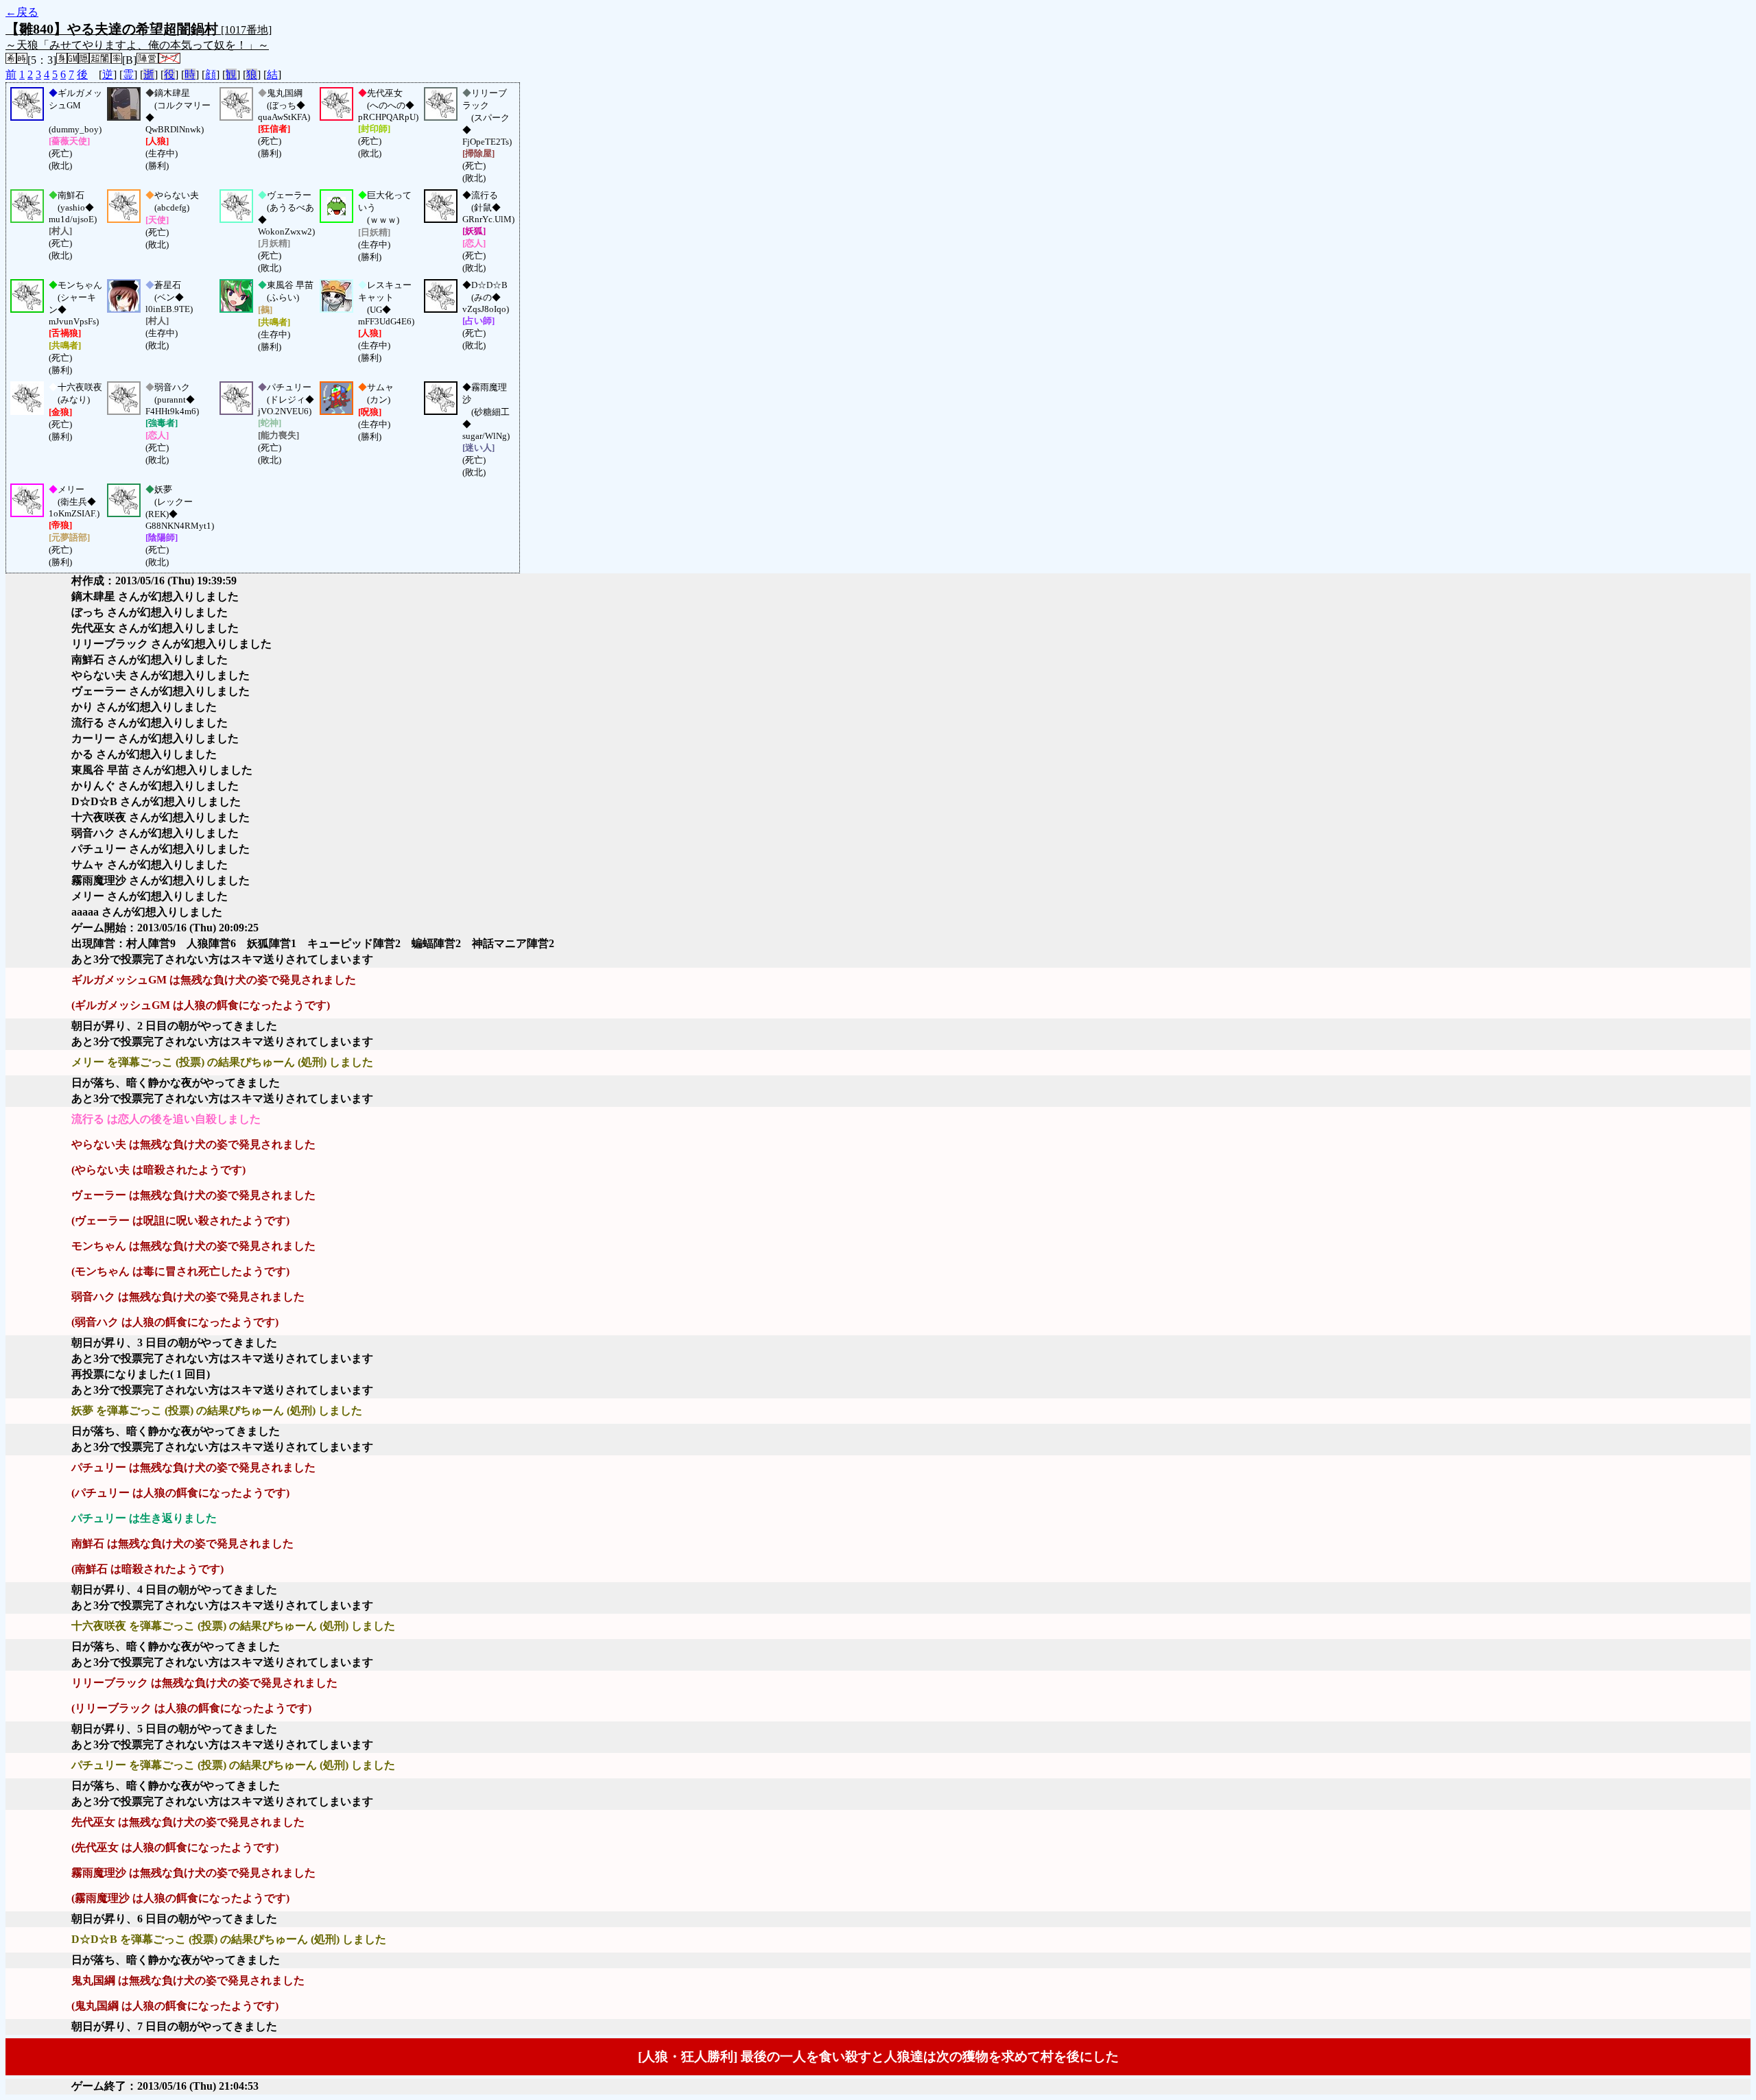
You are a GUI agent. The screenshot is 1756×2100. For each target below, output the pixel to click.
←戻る (22, 12)
